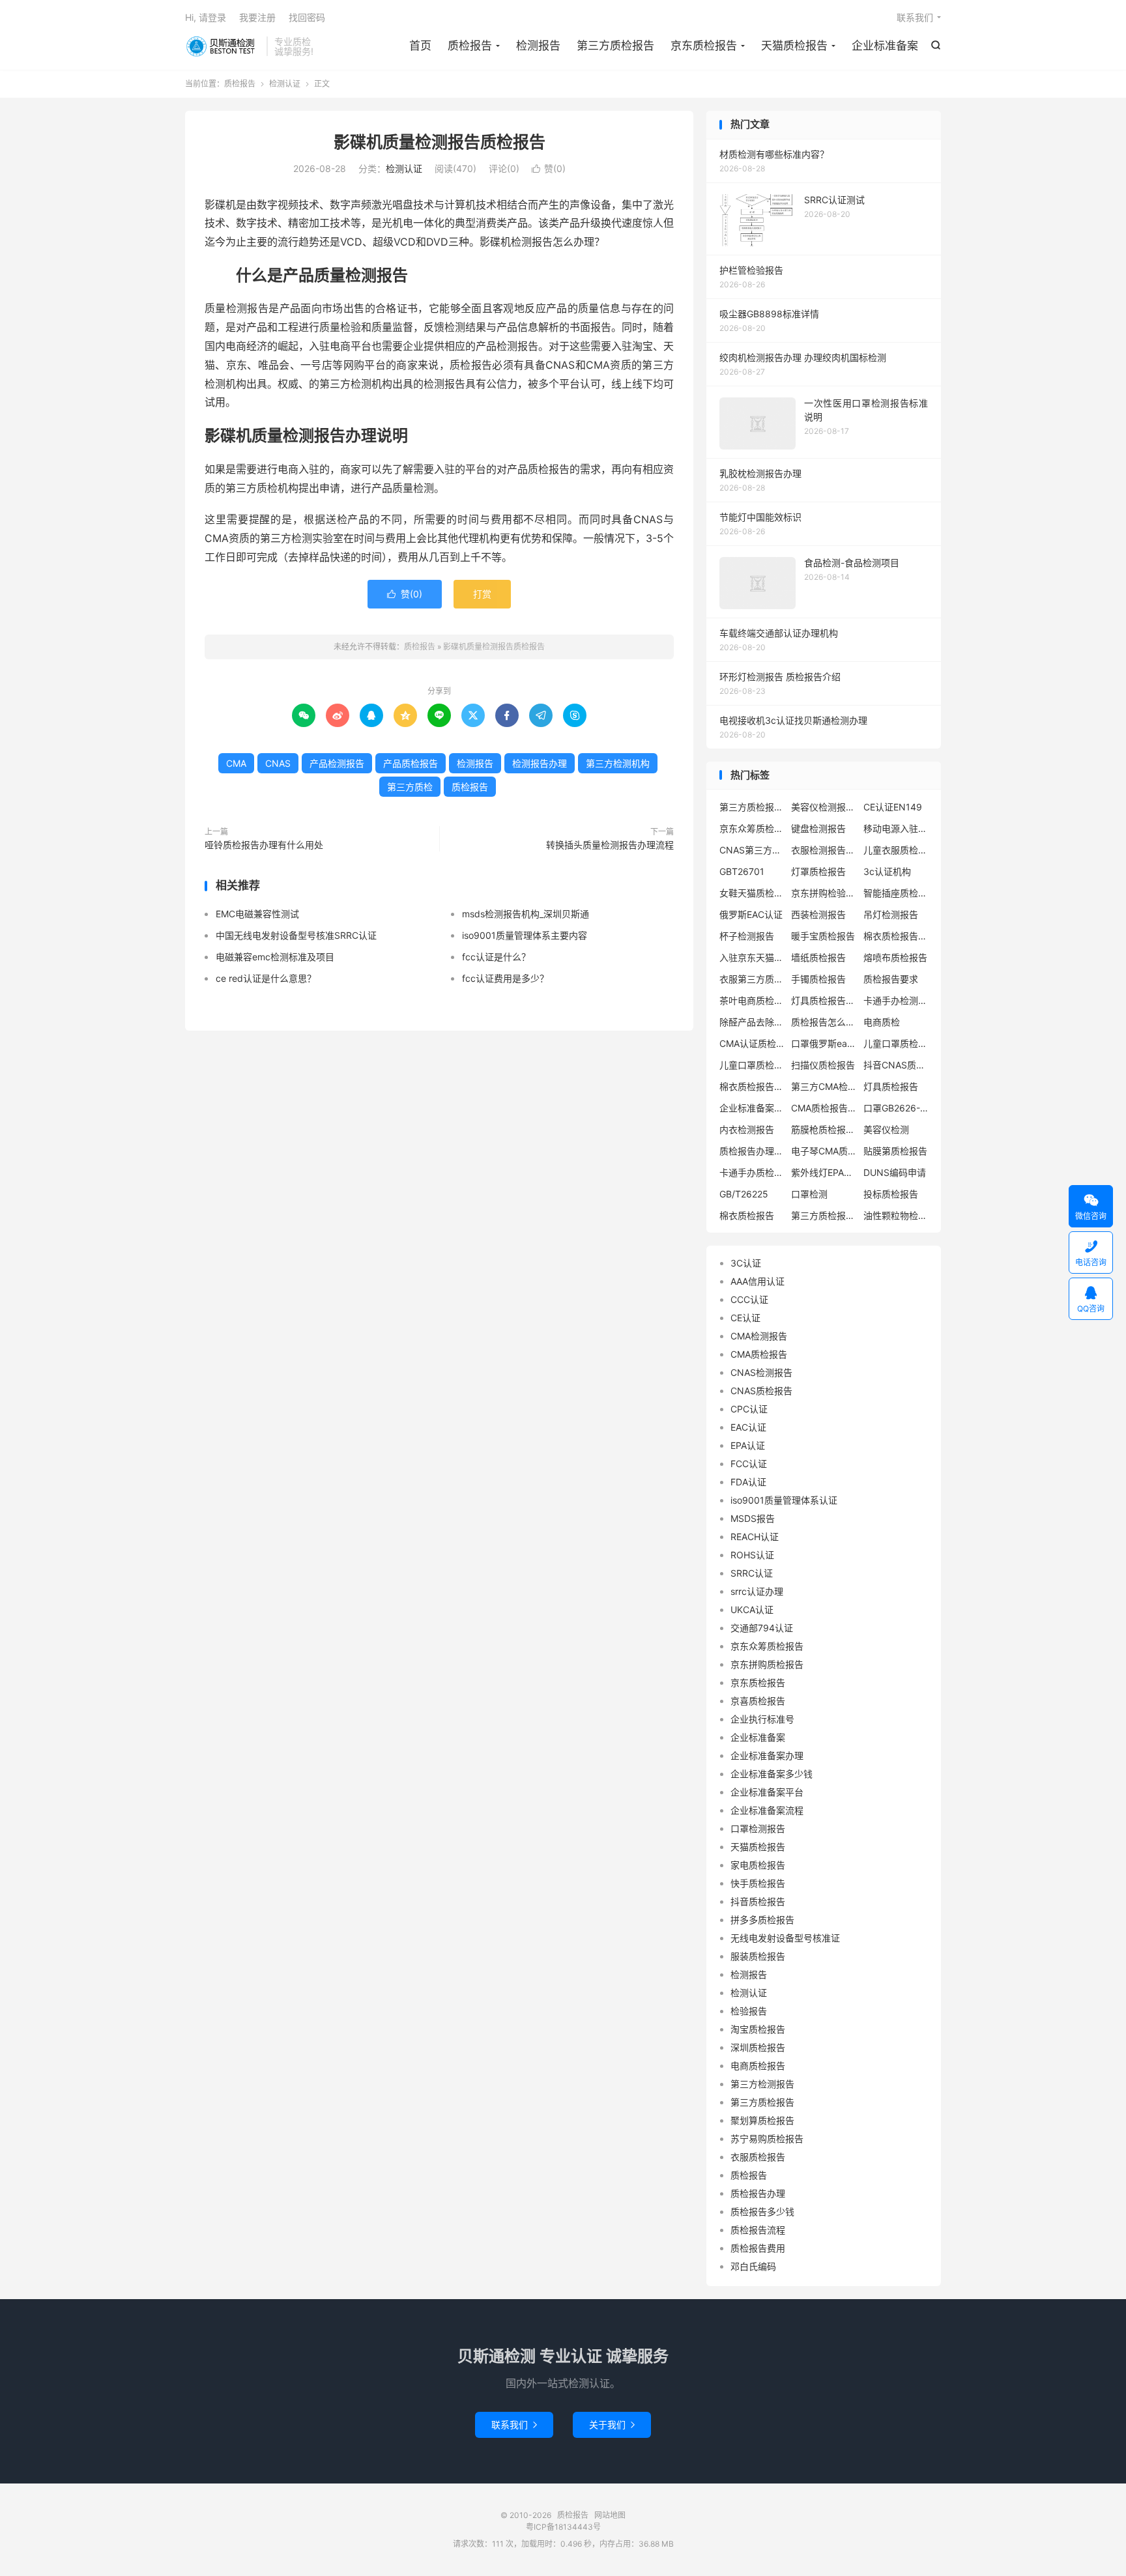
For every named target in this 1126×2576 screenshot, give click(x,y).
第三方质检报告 (615, 46)
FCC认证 (749, 1464)
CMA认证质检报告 (752, 1043)
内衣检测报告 (747, 1129)
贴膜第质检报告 (895, 1151)
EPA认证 (748, 1445)
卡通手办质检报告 (752, 1172)
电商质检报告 (758, 2066)
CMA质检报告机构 (824, 1108)
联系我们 (915, 17)
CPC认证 (749, 1409)
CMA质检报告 (759, 1354)
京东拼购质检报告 (767, 1664)
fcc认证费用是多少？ (505, 978)
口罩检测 (809, 1194)
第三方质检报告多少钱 (752, 807)
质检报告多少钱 (762, 2211)
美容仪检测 (886, 1129)
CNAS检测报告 (761, 1372)
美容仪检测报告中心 (824, 807)
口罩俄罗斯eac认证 (824, 1043)
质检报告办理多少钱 (752, 1151)
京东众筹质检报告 (752, 828)
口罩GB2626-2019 (896, 1108)
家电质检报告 (758, 1865)
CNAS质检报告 (761, 1391)
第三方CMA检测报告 (824, 1086)
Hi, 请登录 (206, 17)
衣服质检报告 (758, 2157)
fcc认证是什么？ (496, 957)
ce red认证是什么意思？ (266, 978)
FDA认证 (748, 1482)
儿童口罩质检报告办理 (752, 1065)
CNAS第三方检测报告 (752, 850)
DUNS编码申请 (895, 1172)
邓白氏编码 (753, 2266)
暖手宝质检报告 (823, 936)
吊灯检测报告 (891, 914)
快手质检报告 (758, 1883)
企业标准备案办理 (752, 1108)
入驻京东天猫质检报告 (752, 957)
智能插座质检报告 (896, 893)
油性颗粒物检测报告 (896, 1215)
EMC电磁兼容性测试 (257, 914)
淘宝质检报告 (758, 2029)
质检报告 (223, 46)
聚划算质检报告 (762, 2120)
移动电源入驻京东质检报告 (896, 828)
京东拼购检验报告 (824, 893)
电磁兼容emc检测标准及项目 (275, 957)
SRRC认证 (752, 1573)
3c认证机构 (887, 871)
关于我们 (612, 2425)
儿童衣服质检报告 (896, 850)
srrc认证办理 (757, 1591)
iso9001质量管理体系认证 (784, 1500)
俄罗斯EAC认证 (751, 914)
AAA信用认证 (758, 1281)
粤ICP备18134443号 (563, 2527)
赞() (549, 168)
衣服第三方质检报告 (752, 979)
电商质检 (882, 1022)
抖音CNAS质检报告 (896, 1065)
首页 (420, 46)
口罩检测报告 (758, 1828)
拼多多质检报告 (762, 1920)
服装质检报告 (758, 1956)
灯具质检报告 (891, 1086)
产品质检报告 (411, 763)
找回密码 (307, 17)
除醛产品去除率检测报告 (752, 1022)
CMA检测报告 (759, 1336)
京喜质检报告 (758, 1701)
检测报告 (538, 46)
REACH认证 (755, 1537)
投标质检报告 (891, 1194)
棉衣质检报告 (747, 1215)
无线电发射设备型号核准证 (785, 1938)
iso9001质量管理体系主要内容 (525, 935)
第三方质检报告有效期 (824, 1215)
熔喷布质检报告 (895, 957)
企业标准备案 (885, 46)
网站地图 (610, 2515)
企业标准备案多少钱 (772, 1774)
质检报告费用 (758, 2248)
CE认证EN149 (893, 807)
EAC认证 (748, 1427)
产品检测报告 (337, 763)
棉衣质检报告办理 (752, 1086)
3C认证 (746, 1263)
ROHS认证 (752, 1555)
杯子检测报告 (747, 936)
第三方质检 (410, 787)
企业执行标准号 (762, 1719)
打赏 (482, 594)
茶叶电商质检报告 (752, 1000)
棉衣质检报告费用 (896, 936)
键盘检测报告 (818, 828)
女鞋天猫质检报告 (752, 893)
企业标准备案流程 (767, 1810)
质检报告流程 (758, 2230)
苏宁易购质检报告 (767, 2139)
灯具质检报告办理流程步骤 (824, 1000)
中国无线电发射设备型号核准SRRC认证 (296, 935)
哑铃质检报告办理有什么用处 (264, 845)
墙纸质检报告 (818, 957)
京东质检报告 (704, 46)
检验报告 (749, 2011)
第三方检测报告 (762, 2084)
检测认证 (285, 84)
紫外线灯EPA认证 (824, 1172)
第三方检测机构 (618, 763)
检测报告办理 (540, 763)
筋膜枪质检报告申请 (824, 1129)
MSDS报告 (753, 1518)
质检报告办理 (758, 2193)
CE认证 (745, 1318)
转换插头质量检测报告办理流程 (610, 845)
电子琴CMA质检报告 (824, 1151)
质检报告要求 (891, 979)
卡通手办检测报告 (896, 1000)
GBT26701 (742, 871)
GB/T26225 (744, 1194)
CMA (236, 763)
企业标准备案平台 (767, 1792)
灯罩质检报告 (818, 871)
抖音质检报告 (758, 1901)
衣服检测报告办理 (824, 850)
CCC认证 (749, 1299)
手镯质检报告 (818, 979)
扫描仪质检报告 (823, 1065)
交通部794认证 (762, 1628)
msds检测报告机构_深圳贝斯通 (526, 914)
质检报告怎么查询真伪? (824, 1022)
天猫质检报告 (794, 46)
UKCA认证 (752, 1610)
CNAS (278, 763)
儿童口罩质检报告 (896, 1043)
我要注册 (257, 17)
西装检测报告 (818, 914)
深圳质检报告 (758, 2047)
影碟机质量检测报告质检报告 (440, 142)
